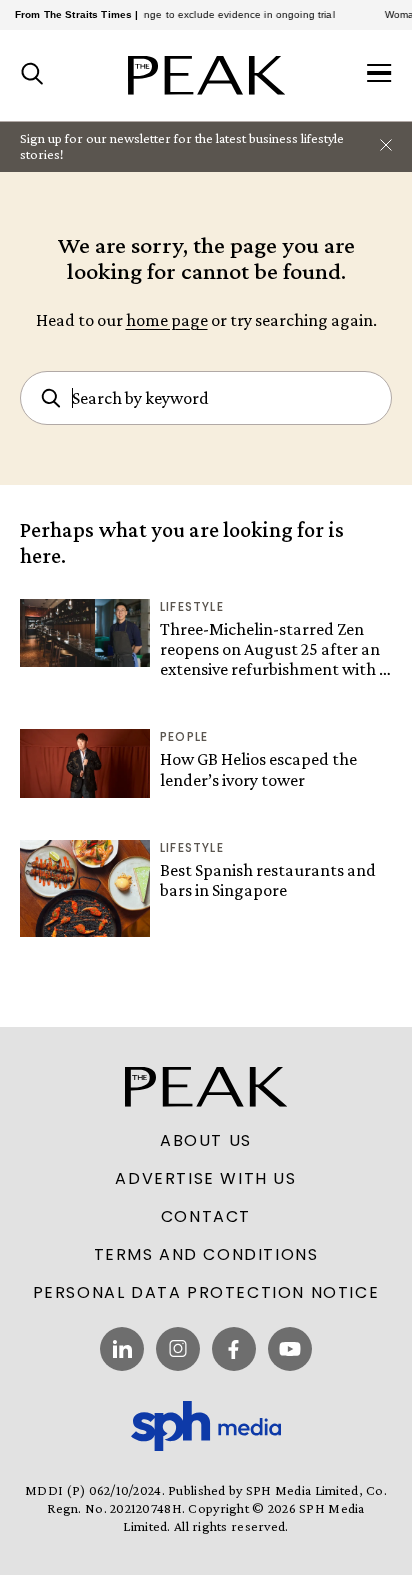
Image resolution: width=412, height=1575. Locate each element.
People (184, 736)
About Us (206, 1141)
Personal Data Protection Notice (206, 1293)
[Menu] (379, 75)
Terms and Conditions (206, 1255)
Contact (206, 1217)
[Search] (32, 75)
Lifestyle (192, 606)
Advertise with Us (205, 1179)
